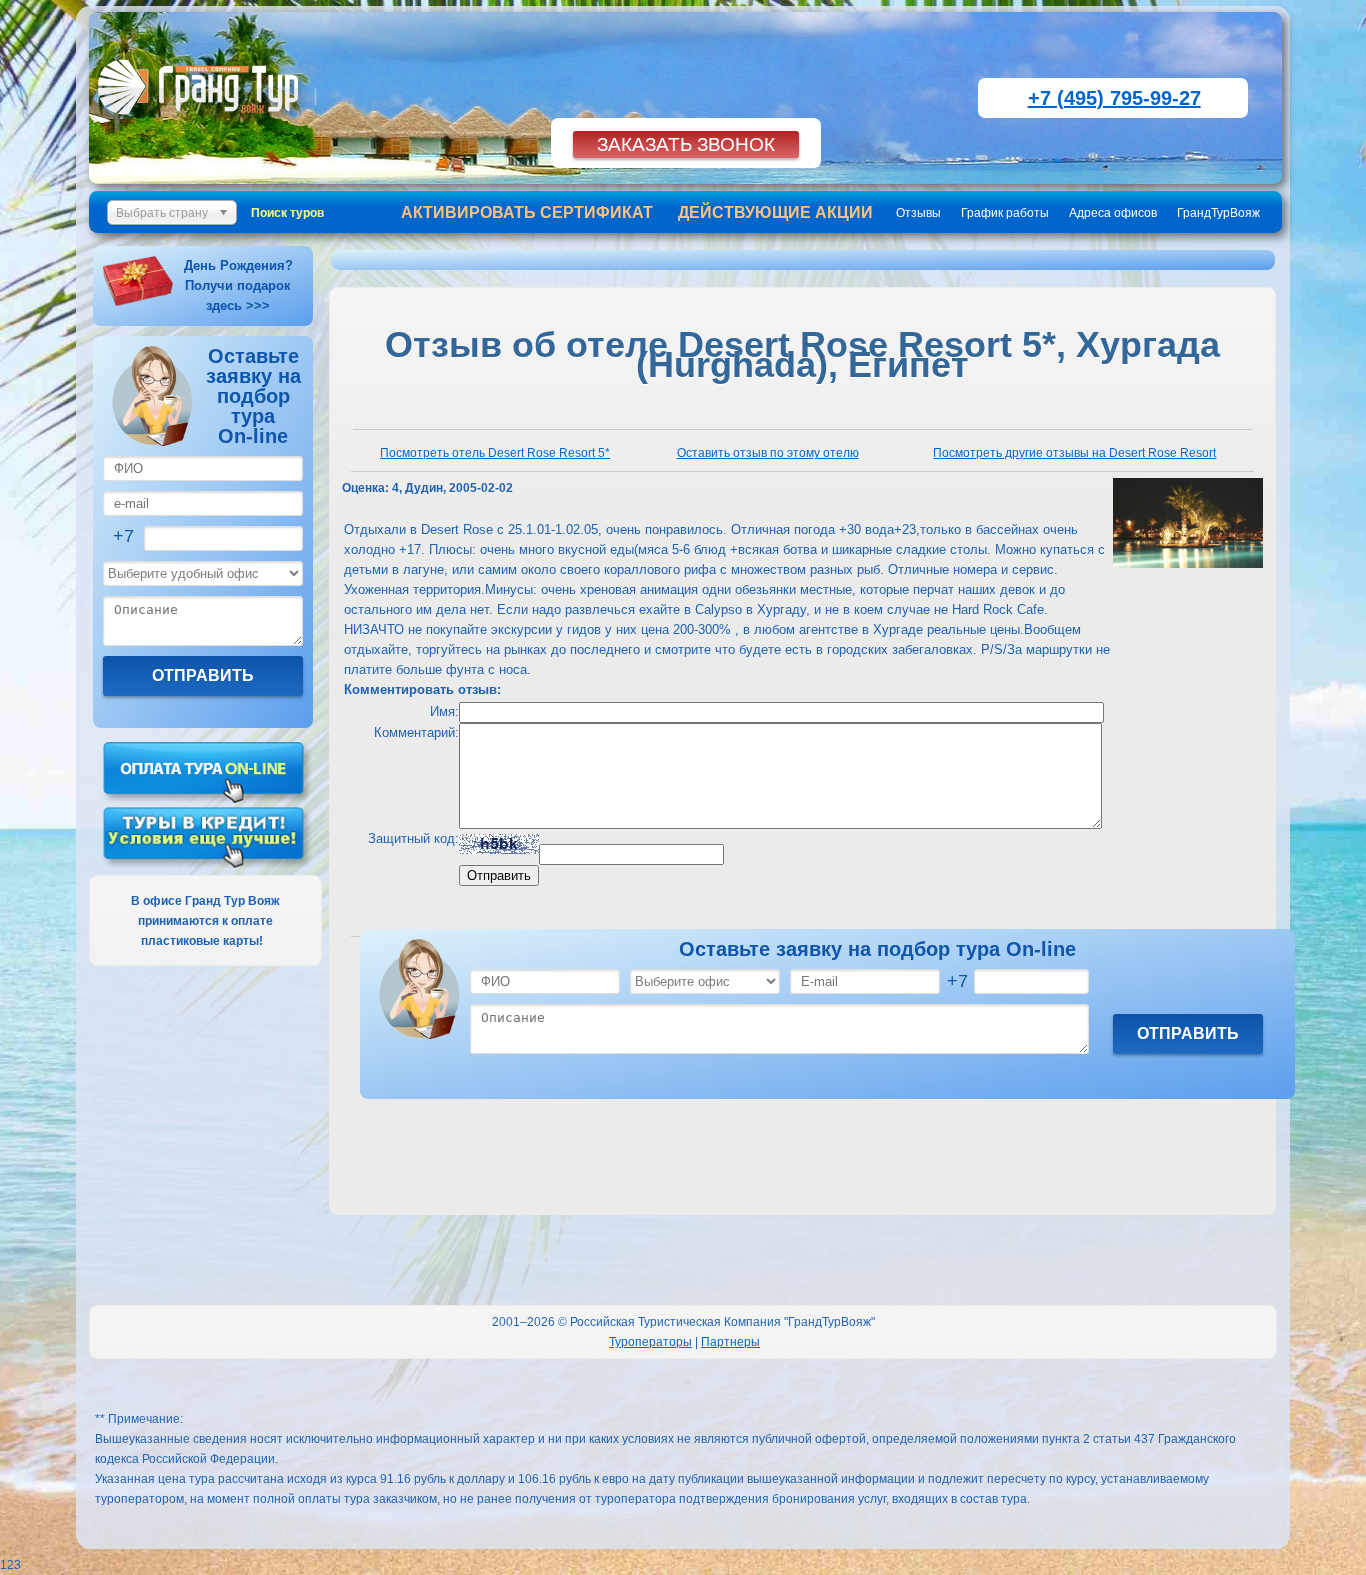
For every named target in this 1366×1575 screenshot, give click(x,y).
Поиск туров (287, 213)
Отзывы (918, 213)
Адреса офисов (1113, 213)
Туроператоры (650, 1342)
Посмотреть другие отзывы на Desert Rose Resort (1074, 453)
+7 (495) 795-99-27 (1114, 98)
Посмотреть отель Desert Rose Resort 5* (495, 453)
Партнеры (730, 1342)
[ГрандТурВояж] (202, 125)
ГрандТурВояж (1218, 213)
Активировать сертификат (527, 212)
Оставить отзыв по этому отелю (768, 453)
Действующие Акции (775, 212)
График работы (1005, 213)
